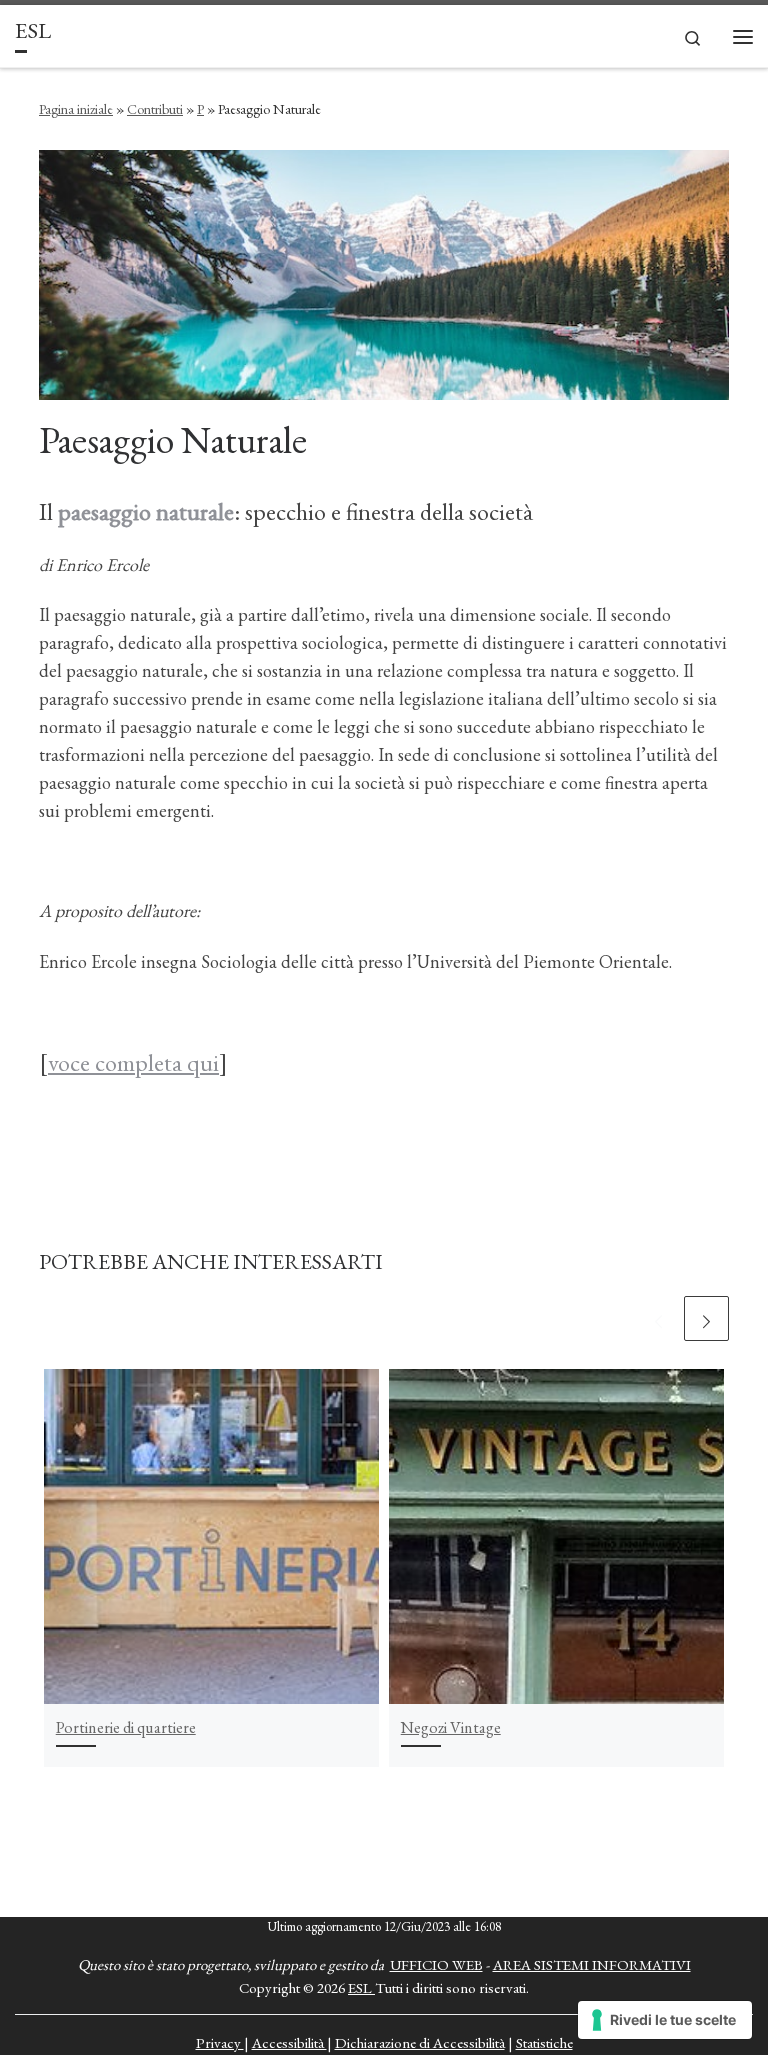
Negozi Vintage (451, 1727)
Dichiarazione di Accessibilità (420, 2042)
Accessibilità (289, 2042)
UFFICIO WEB (436, 1964)
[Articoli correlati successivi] (706, 1318)
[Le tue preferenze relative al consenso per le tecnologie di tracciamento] (665, 2020)
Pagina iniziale (76, 109)
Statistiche (544, 2042)
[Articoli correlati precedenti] (658, 1318)
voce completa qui (133, 1062)
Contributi (155, 109)
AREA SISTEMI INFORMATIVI (592, 1964)
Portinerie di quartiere (126, 1727)
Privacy (220, 2042)
